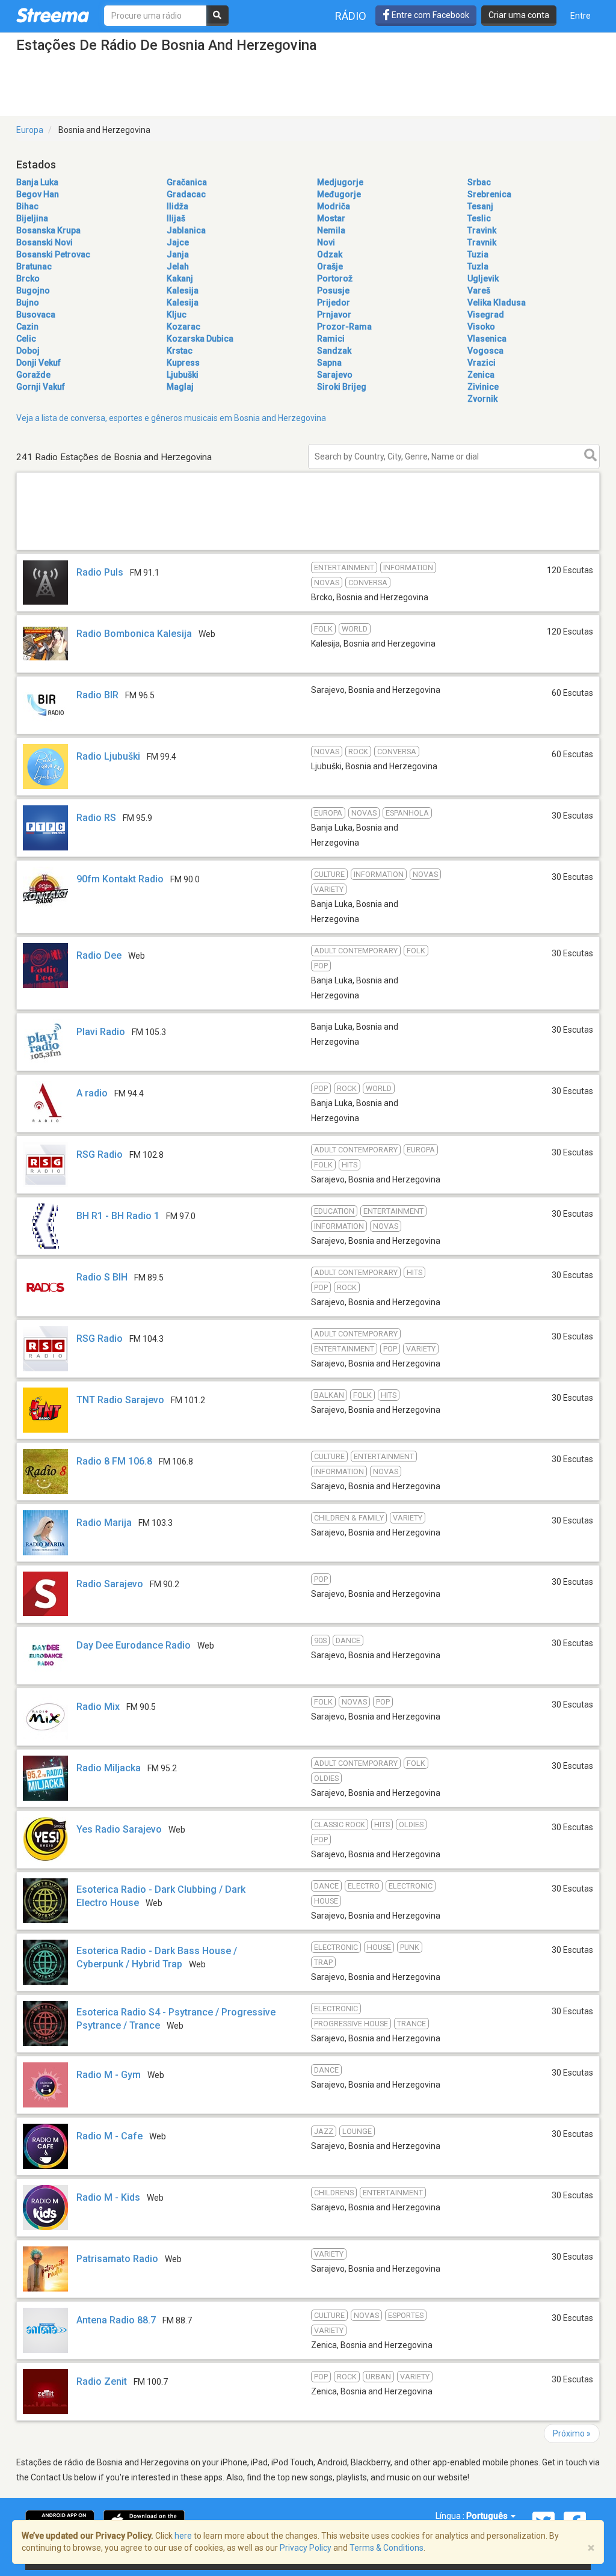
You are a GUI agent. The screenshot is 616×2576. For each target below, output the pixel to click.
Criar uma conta (519, 15)
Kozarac (183, 327)
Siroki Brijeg (342, 387)
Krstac (180, 351)
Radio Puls (100, 572)
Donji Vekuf (38, 363)
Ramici (331, 339)
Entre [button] (581, 16)
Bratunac (34, 266)
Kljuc (177, 315)
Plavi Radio (101, 1032)
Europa (30, 130)
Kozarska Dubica (200, 339)
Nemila (331, 230)
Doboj (28, 351)
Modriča (334, 206)
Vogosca (485, 351)
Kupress (183, 363)
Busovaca (36, 315)
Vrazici (482, 363)
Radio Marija (104, 1523)
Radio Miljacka (109, 1768)
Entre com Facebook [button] (430, 15)
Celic (26, 339)
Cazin (27, 327)
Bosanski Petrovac (53, 254)
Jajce (178, 242)
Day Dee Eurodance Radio (134, 1645)
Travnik (482, 242)
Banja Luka (37, 182)
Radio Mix (98, 1707)
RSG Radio (100, 1154)
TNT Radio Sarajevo (120, 1400)
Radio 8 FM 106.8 (114, 1461)
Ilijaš (176, 218)
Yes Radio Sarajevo (119, 1829)
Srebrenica (489, 194)
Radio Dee (99, 955)
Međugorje (339, 194)
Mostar (331, 218)
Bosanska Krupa (48, 230)
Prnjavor (334, 315)
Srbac (479, 182)
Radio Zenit (102, 2381)
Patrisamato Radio (117, 2259)
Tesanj (480, 206)
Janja (178, 254)
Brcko (28, 278)
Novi (326, 242)
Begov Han (38, 194)
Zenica (481, 375)
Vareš (479, 290)
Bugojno (33, 290)
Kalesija (183, 290)
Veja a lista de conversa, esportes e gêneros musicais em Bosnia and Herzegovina (171, 418)
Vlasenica (487, 339)
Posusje (333, 290)
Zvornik (482, 399)
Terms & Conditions (387, 2548)
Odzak (330, 254)
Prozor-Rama (344, 327)
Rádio (351, 16)
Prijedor (334, 303)
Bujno (28, 303)
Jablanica (186, 230)
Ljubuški (183, 375)
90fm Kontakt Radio (120, 879)
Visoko (481, 327)
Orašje (330, 266)
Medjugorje (340, 182)
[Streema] (53, 15)
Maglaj (180, 387)
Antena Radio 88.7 (116, 2320)
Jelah (178, 266)
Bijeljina (32, 218)
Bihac (27, 206)
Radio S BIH (102, 1277)
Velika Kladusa (497, 303)
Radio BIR (97, 695)
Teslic (479, 218)
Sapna (329, 363)
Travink (482, 230)
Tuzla (478, 266)
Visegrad (486, 315)
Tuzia (478, 254)
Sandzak (334, 351)
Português (488, 2516)
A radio (92, 1093)
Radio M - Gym (109, 2075)
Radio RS (96, 818)
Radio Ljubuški (108, 756)
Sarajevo (335, 375)
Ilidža (177, 206)
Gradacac (186, 194)
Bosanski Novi (45, 242)
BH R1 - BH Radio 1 (118, 1216)
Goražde (33, 375)
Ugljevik (483, 278)
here (183, 2536)
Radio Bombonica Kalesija (134, 634)
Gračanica (187, 182)
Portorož (335, 278)
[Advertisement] (308, 549)
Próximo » (572, 2433)
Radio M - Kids (108, 2197)
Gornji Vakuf (41, 387)
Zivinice (483, 387)
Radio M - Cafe (109, 2136)
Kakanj (180, 278)
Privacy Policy (306, 2548)
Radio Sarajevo (110, 1584)
